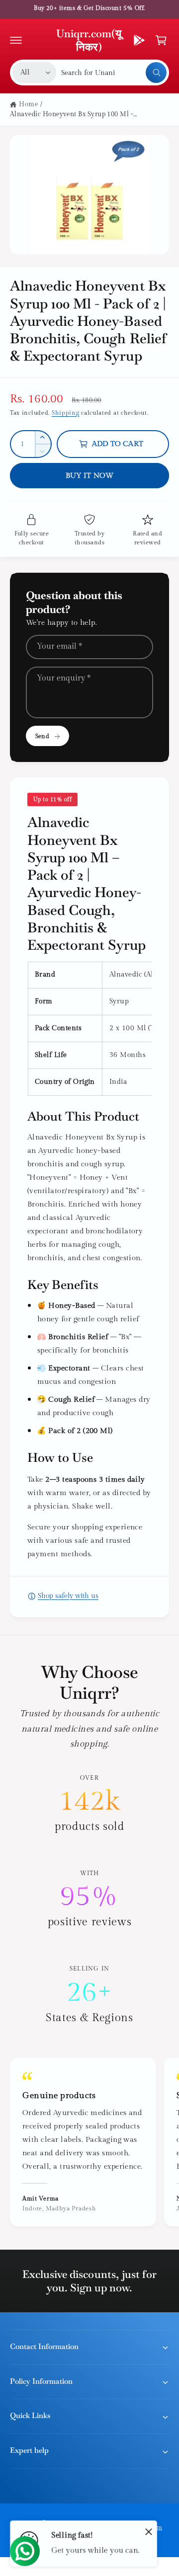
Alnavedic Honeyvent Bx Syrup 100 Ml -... (74, 114)
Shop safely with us (68, 1596)
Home (28, 104)
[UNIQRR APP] (139, 40)
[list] (89, 1899)
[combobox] (114, 73)
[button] (16, 40)
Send (42, 736)
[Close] (149, 2531)
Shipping (66, 413)
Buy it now (90, 476)
